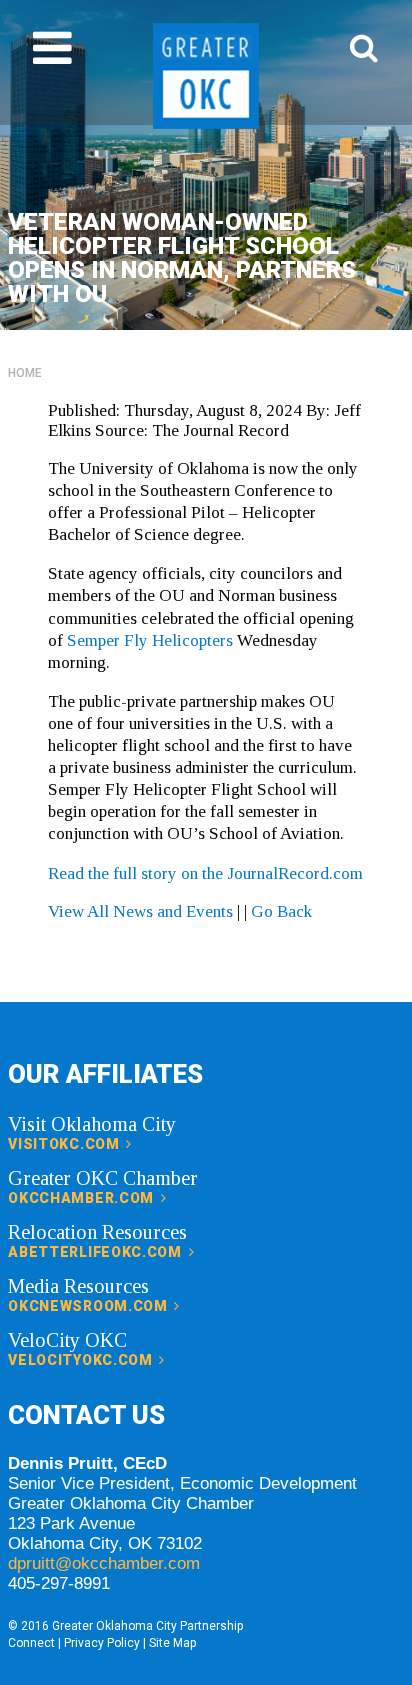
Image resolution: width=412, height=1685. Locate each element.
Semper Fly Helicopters (150, 640)
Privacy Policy (102, 1643)
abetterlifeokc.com (96, 1252)
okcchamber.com (83, 1198)
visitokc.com (65, 1144)
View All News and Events (140, 911)
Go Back (281, 911)
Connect (31, 1643)
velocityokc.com (82, 1360)
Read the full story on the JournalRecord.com (205, 873)
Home (25, 373)
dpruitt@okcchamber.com (104, 1563)
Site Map (172, 1643)
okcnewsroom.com (89, 1306)
